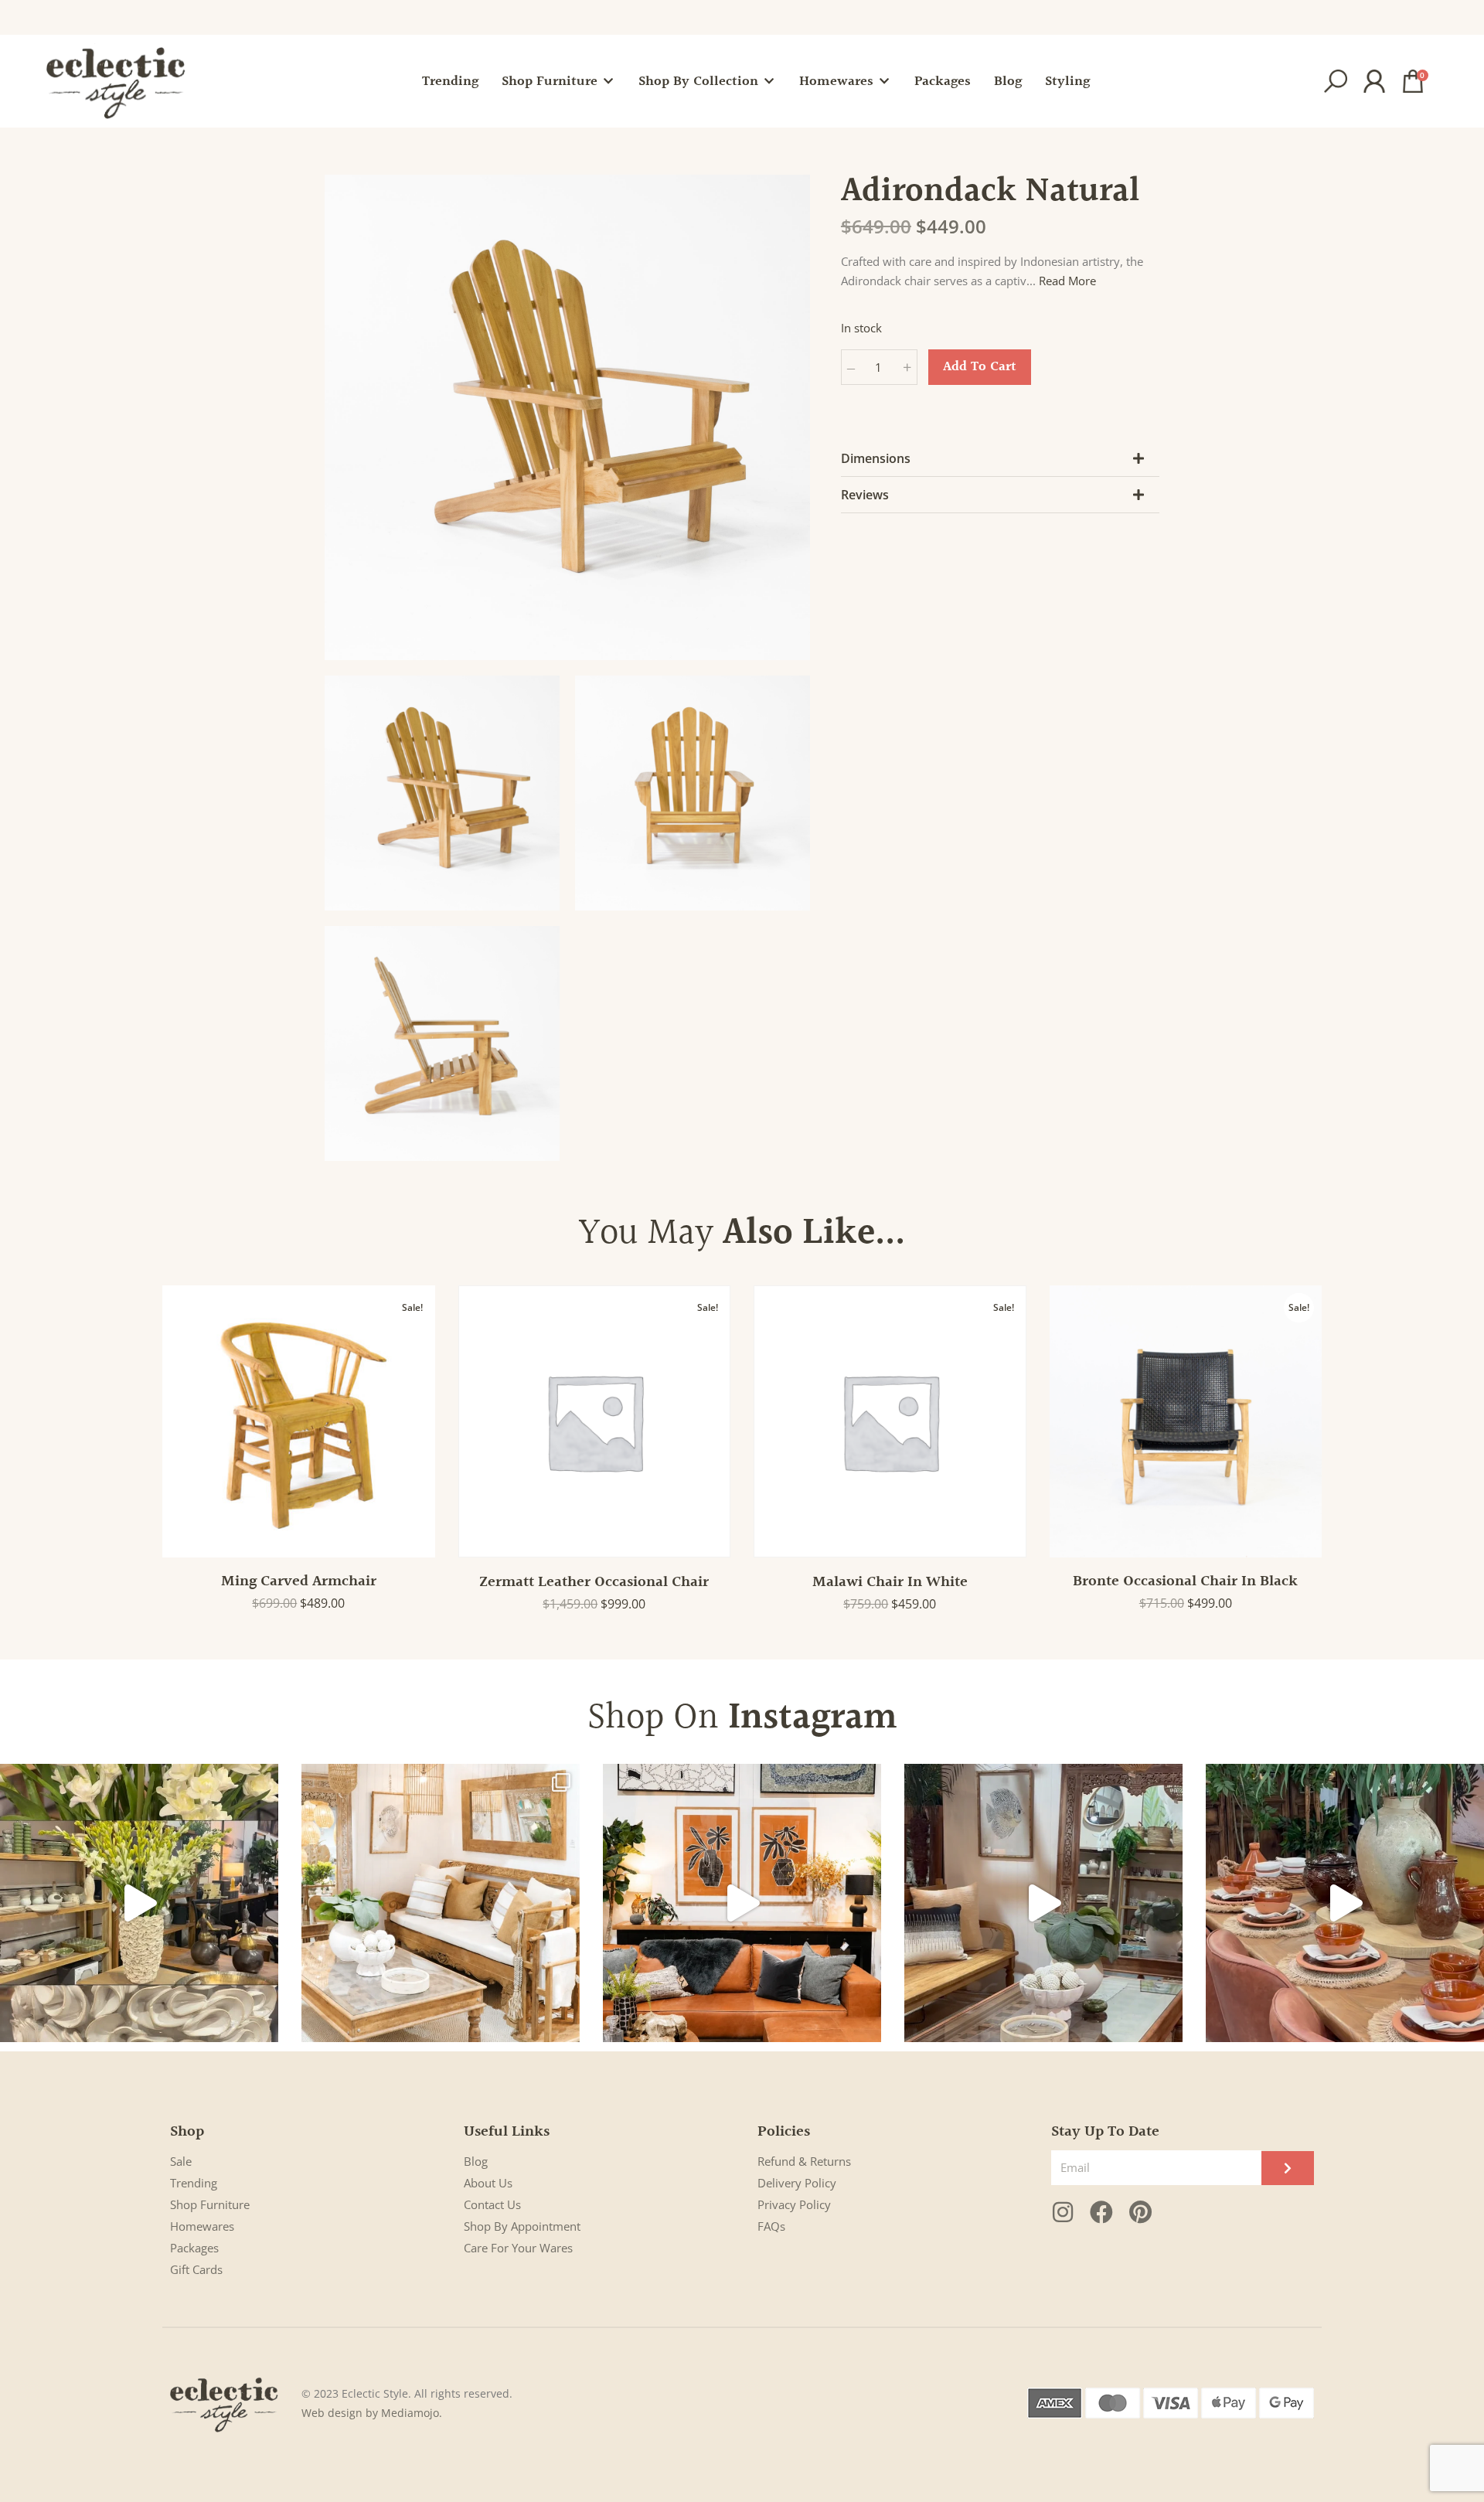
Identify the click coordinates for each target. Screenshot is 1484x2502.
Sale (181, 2161)
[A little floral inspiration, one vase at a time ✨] (139, 1903)
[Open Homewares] (884, 82)
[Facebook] (1101, 2212)
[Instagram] (1063, 2212)
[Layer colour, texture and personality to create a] (742, 1903)
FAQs (771, 2226)
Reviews (865, 495)
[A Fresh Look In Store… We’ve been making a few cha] (441, 1903)
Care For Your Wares (518, 2248)
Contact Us (492, 2204)
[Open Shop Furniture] (608, 82)
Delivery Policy (797, 2183)
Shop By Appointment (522, 2226)
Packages (194, 2248)
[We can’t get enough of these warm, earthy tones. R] (1345, 1903)
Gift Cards (196, 2269)
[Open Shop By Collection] (769, 82)
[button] (1336, 81)
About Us (488, 2183)
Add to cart (980, 367)
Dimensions (876, 458)
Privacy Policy (794, 2204)
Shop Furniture (210, 2204)
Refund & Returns (804, 2161)
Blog (476, 2161)
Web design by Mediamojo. (372, 2413)
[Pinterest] (1140, 2212)
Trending (194, 2183)
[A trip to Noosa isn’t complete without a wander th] (1043, 1903)
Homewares (202, 2226)
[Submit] (1288, 2168)
